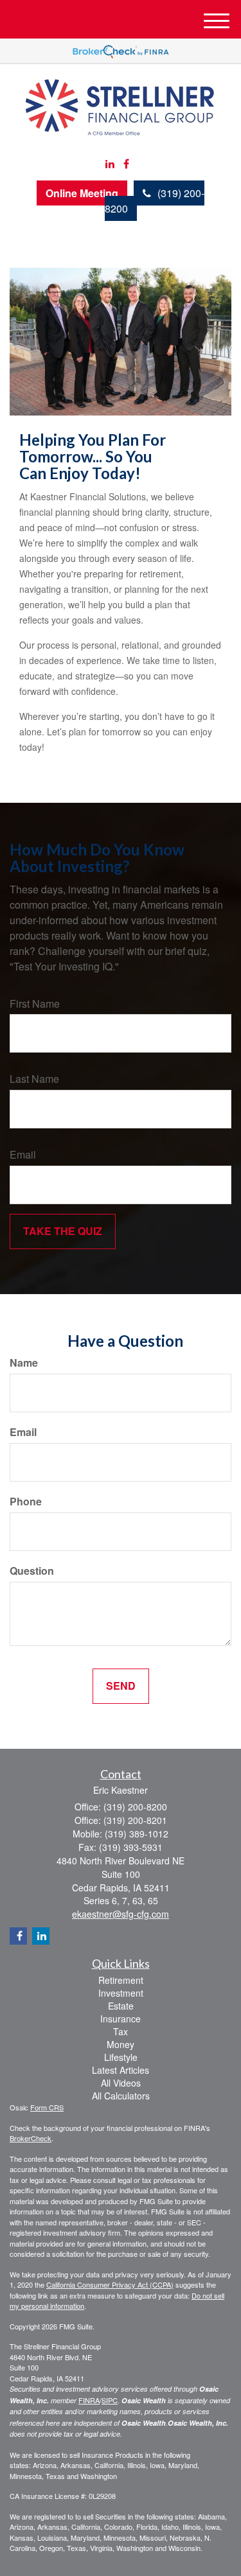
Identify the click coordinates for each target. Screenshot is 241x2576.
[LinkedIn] (110, 164)
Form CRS (47, 2107)
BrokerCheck (31, 2138)
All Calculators (121, 2096)
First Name (35, 1004)
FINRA (89, 2400)
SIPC (110, 2400)
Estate (121, 2006)
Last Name (34, 1079)
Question (32, 1571)
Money (121, 2044)
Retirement (121, 1980)
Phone (26, 1502)
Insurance (121, 2019)
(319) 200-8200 (155, 201)
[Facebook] (126, 164)
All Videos (121, 2083)
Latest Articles (121, 2070)
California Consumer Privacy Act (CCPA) (110, 2284)
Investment (121, 1993)
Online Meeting (82, 193)
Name (24, 1363)
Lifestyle (121, 2057)
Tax (121, 2031)
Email (23, 1155)
